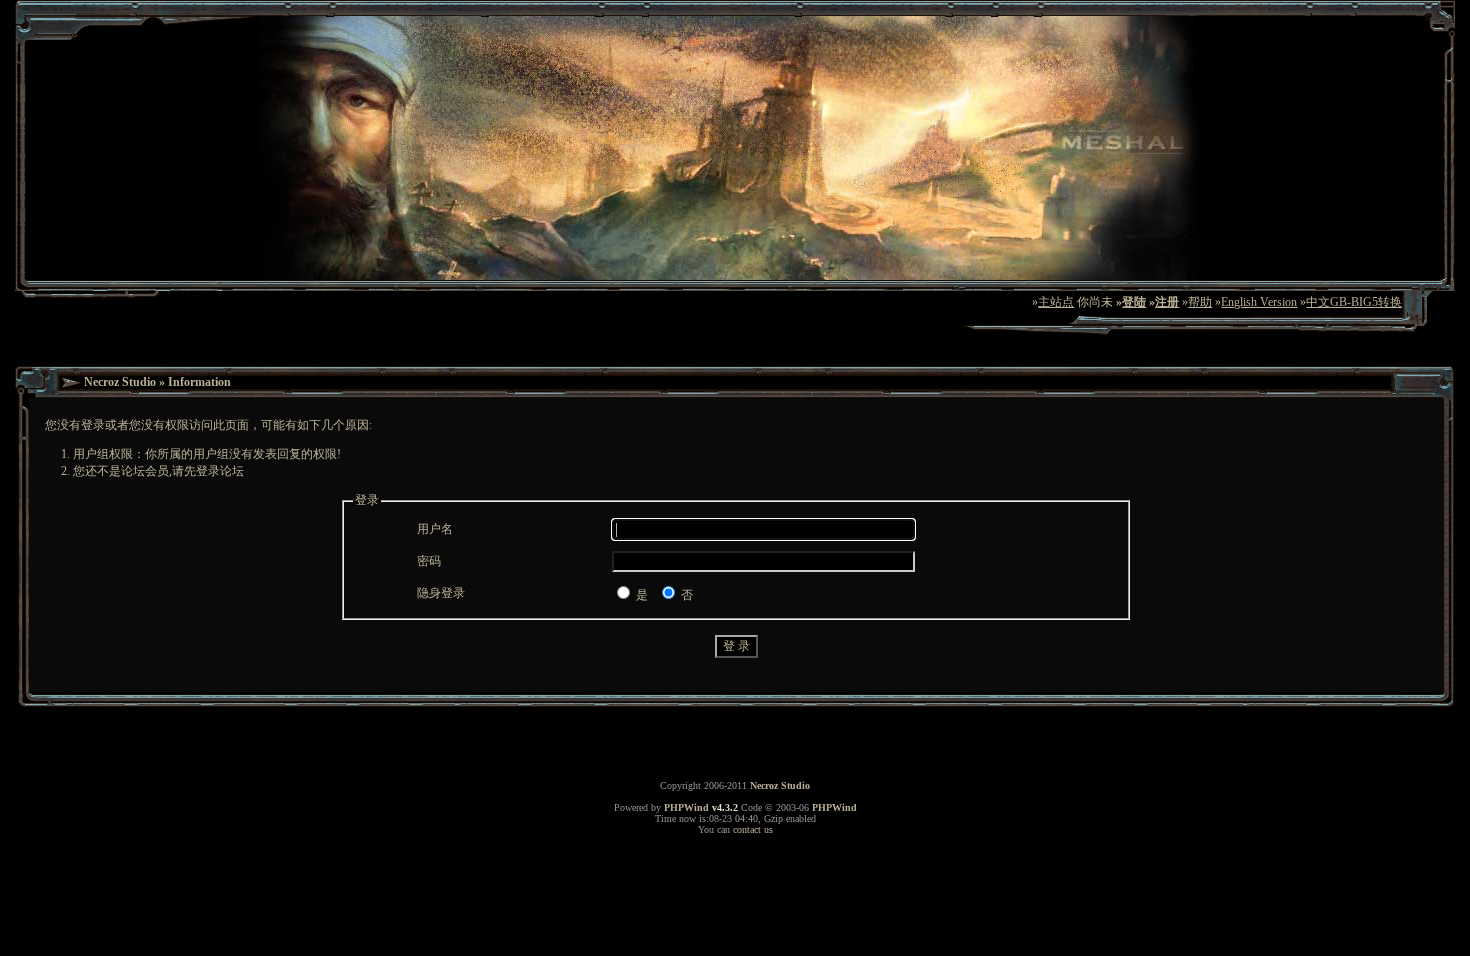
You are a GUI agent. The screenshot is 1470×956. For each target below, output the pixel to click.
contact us (753, 829)
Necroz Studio (120, 382)
